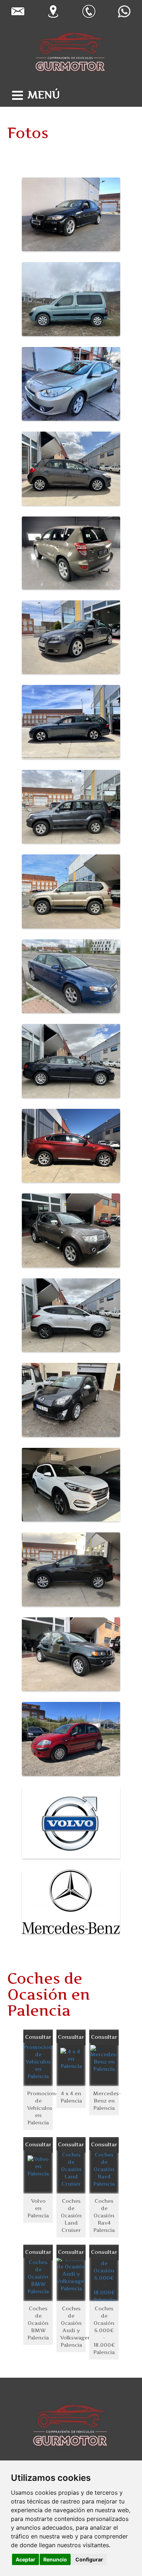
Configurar (89, 2559)
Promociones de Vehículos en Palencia (40, 2108)
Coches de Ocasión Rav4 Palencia (104, 2215)
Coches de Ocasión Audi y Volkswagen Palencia (73, 2326)
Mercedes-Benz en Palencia (106, 2100)
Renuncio (55, 2559)
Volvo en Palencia (38, 2208)
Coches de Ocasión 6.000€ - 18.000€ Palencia (104, 2330)
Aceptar (25, 2559)
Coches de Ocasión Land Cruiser (71, 2215)
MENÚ (44, 95)
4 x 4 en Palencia (71, 2097)
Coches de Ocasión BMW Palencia (38, 2323)
